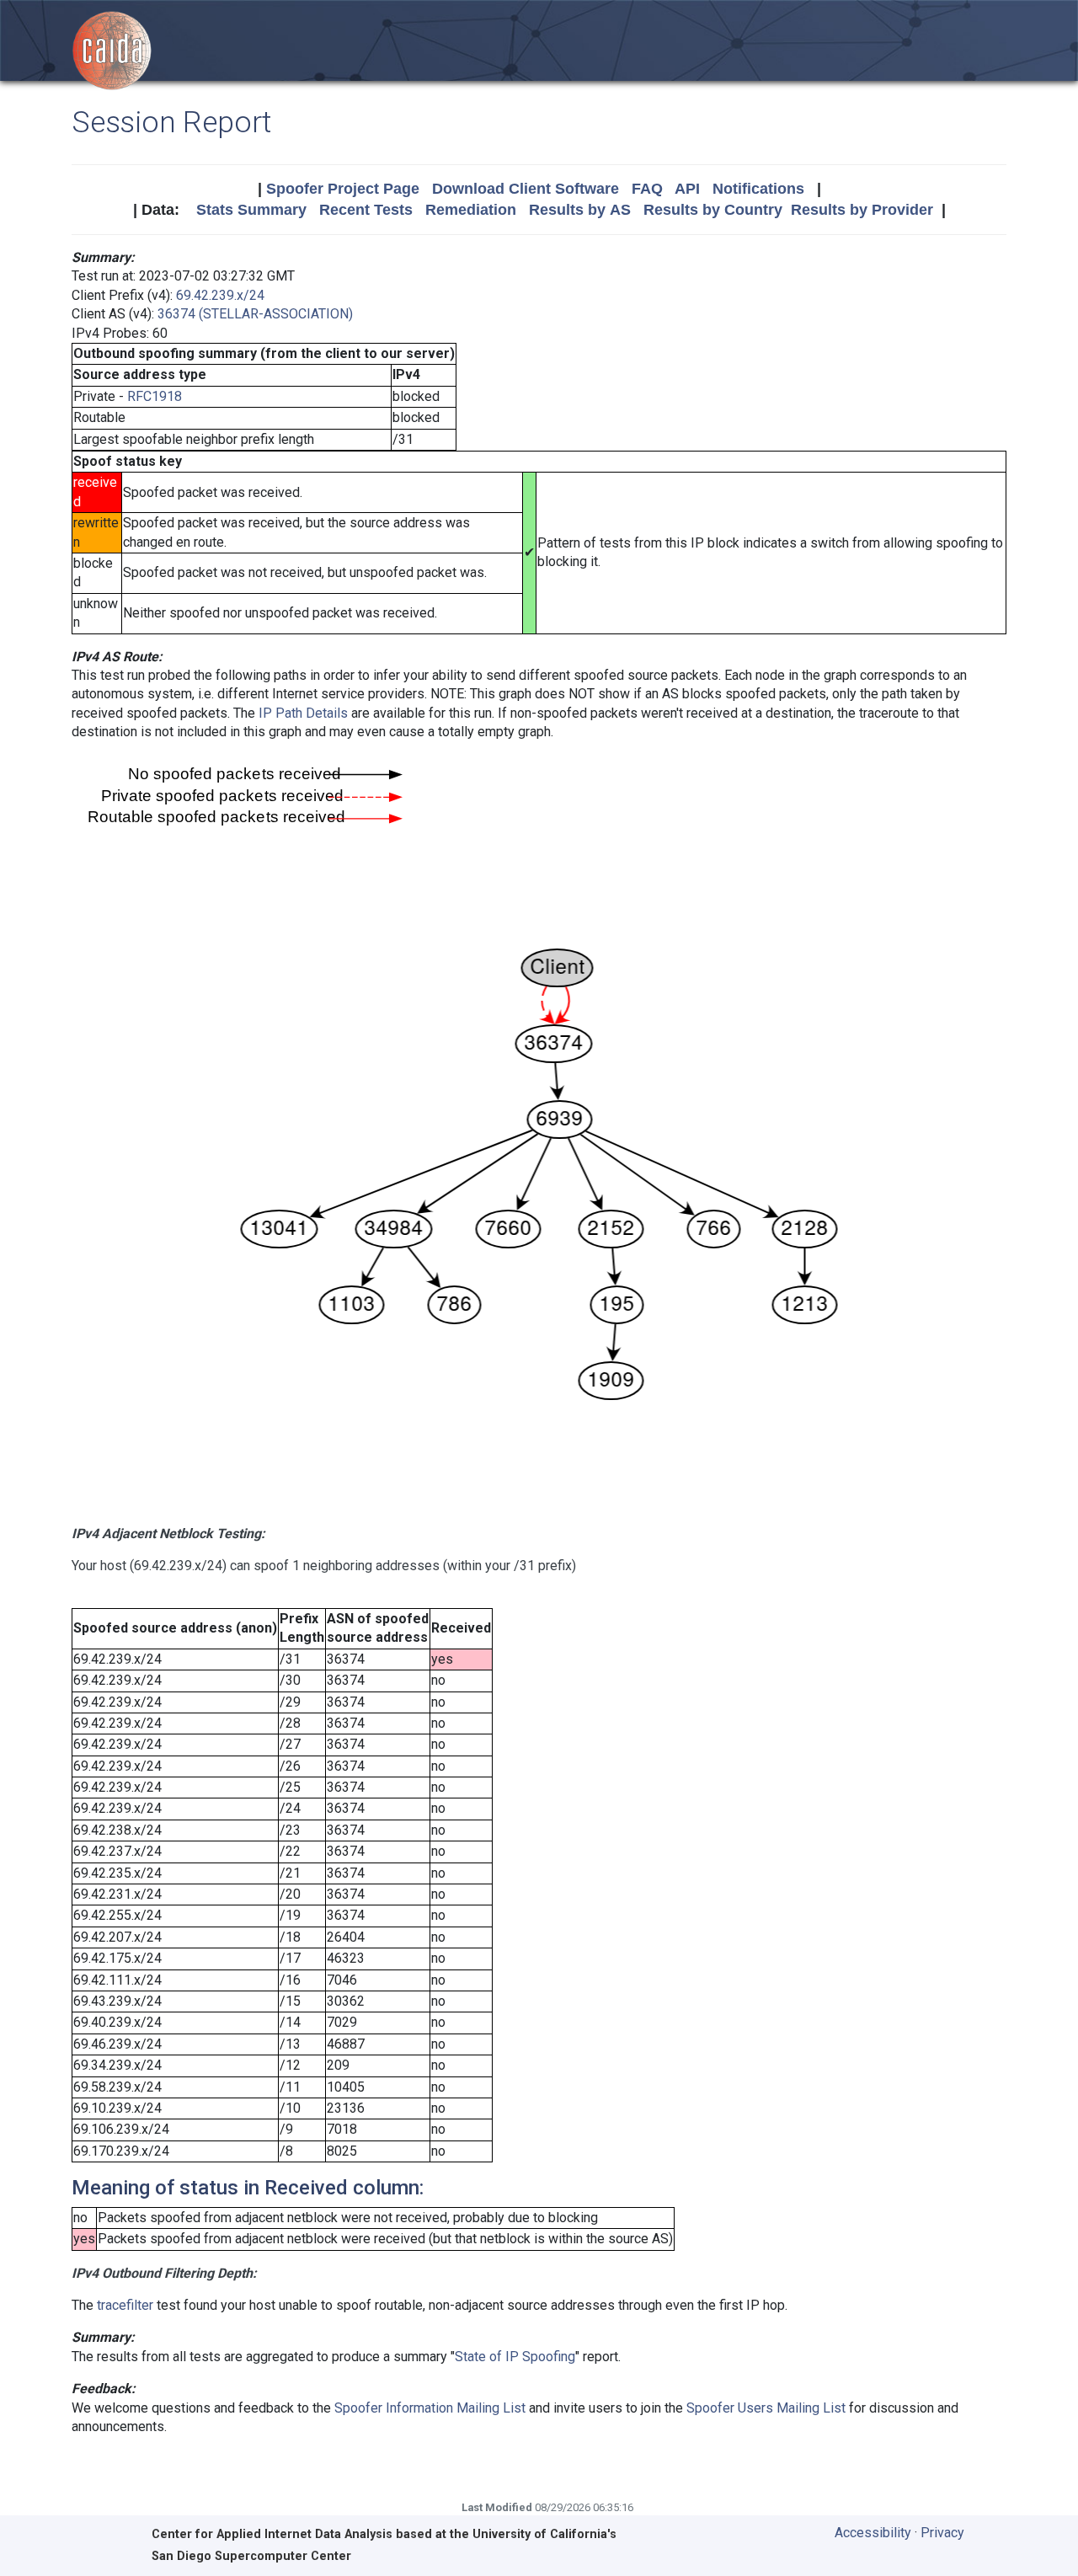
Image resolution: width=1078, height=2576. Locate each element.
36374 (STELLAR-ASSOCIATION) (255, 314)
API (687, 189)
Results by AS (580, 210)
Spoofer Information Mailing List (430, 2408)
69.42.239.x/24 (220, 295)
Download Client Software (526, 189)
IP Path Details (303, 713)
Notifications (758, 189)
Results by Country (713, 210)
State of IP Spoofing (515, 2357)
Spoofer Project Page (343, 189)
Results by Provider (862, 210)
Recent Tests (366, 210)
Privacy (942, 2533)
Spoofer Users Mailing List (766, 2408)
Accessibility (873, 2533)
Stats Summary (251, 210)
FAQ (647, 189)
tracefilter (125, 2305)
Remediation (471, 210)
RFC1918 (155, 396)
